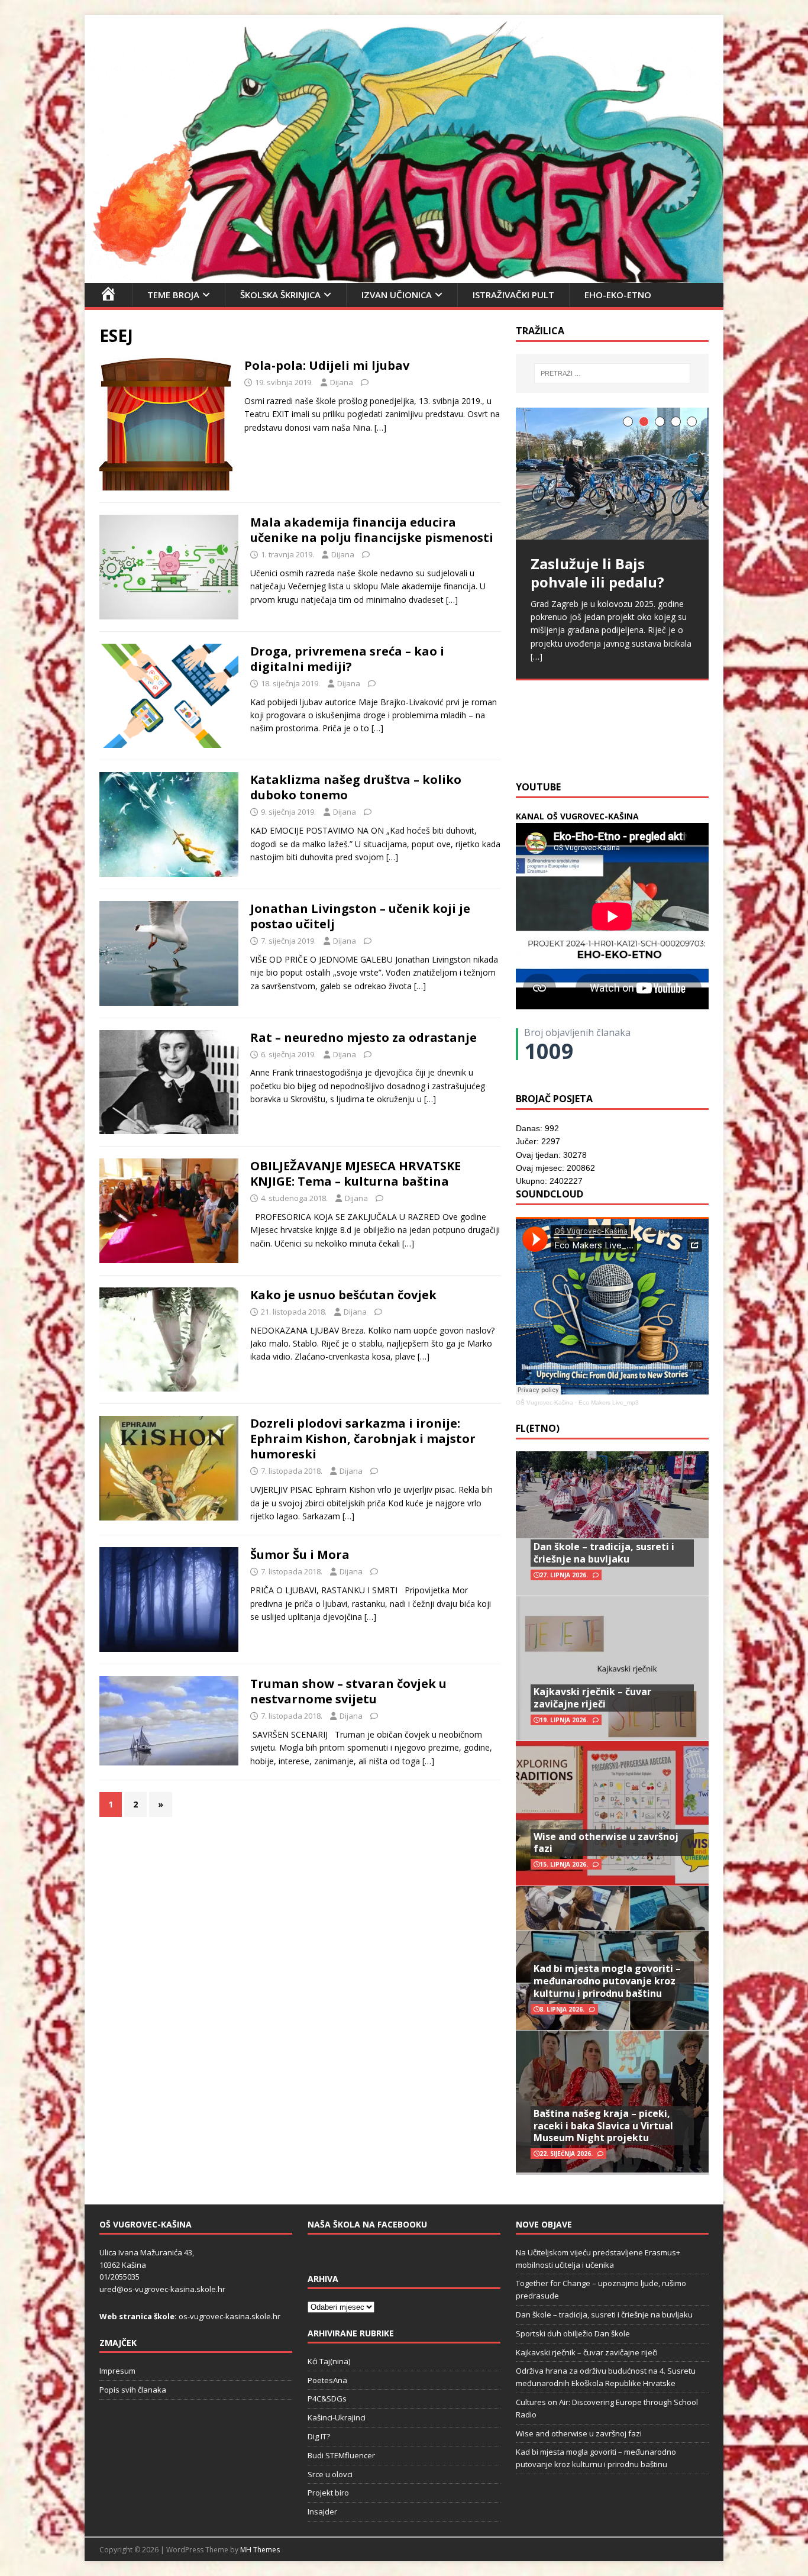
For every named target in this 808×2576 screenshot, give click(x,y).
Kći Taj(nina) (329, 2361)
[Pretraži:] (612, 373)
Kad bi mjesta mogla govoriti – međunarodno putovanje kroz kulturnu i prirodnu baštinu (607, 1981)
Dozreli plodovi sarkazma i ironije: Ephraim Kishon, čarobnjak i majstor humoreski (363, 1439)
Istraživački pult (513, 295)
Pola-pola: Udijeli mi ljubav (327, 365)
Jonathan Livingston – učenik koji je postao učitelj (360, 916)
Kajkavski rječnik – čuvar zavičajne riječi (592, 1698)
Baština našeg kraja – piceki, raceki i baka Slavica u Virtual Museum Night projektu (603, 2126)
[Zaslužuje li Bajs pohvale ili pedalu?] (612, 474)
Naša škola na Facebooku (367, 2224)
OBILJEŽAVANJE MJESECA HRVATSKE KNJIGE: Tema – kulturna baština (355, 1174)
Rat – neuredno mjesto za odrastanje (363, 1037)
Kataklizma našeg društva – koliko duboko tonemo (356, 787)
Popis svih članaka (133, 2390)
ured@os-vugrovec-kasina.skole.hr (162, 2289)
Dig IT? (319, 2436)
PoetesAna (327, 2380)
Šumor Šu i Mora (300, 1555)
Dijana (342, 382)
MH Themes (260, 2550)
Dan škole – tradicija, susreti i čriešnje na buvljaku (604, 1553)
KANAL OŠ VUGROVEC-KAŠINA (577, 816)
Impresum (117, 2371)
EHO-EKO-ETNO (618, 295)
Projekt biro (328, 2493)
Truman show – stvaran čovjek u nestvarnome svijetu (348, 1691)
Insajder (322, 2512)
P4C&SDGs (327, 2399)
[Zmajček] (404, 275)
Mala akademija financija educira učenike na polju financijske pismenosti (372, 530)
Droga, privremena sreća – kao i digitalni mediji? (347, 659)
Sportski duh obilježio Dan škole (573, 2333)
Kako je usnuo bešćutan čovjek (343, 1295)
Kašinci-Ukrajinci (337, 2417)
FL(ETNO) (538, 1428)
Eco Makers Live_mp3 (609, 1402)
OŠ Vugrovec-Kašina (544, 1402)
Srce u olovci (330, 2474)
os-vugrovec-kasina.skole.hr (230, 2316)
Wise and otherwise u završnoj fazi (606, 1843)
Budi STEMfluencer (341, 2455)
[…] (380, 427)
